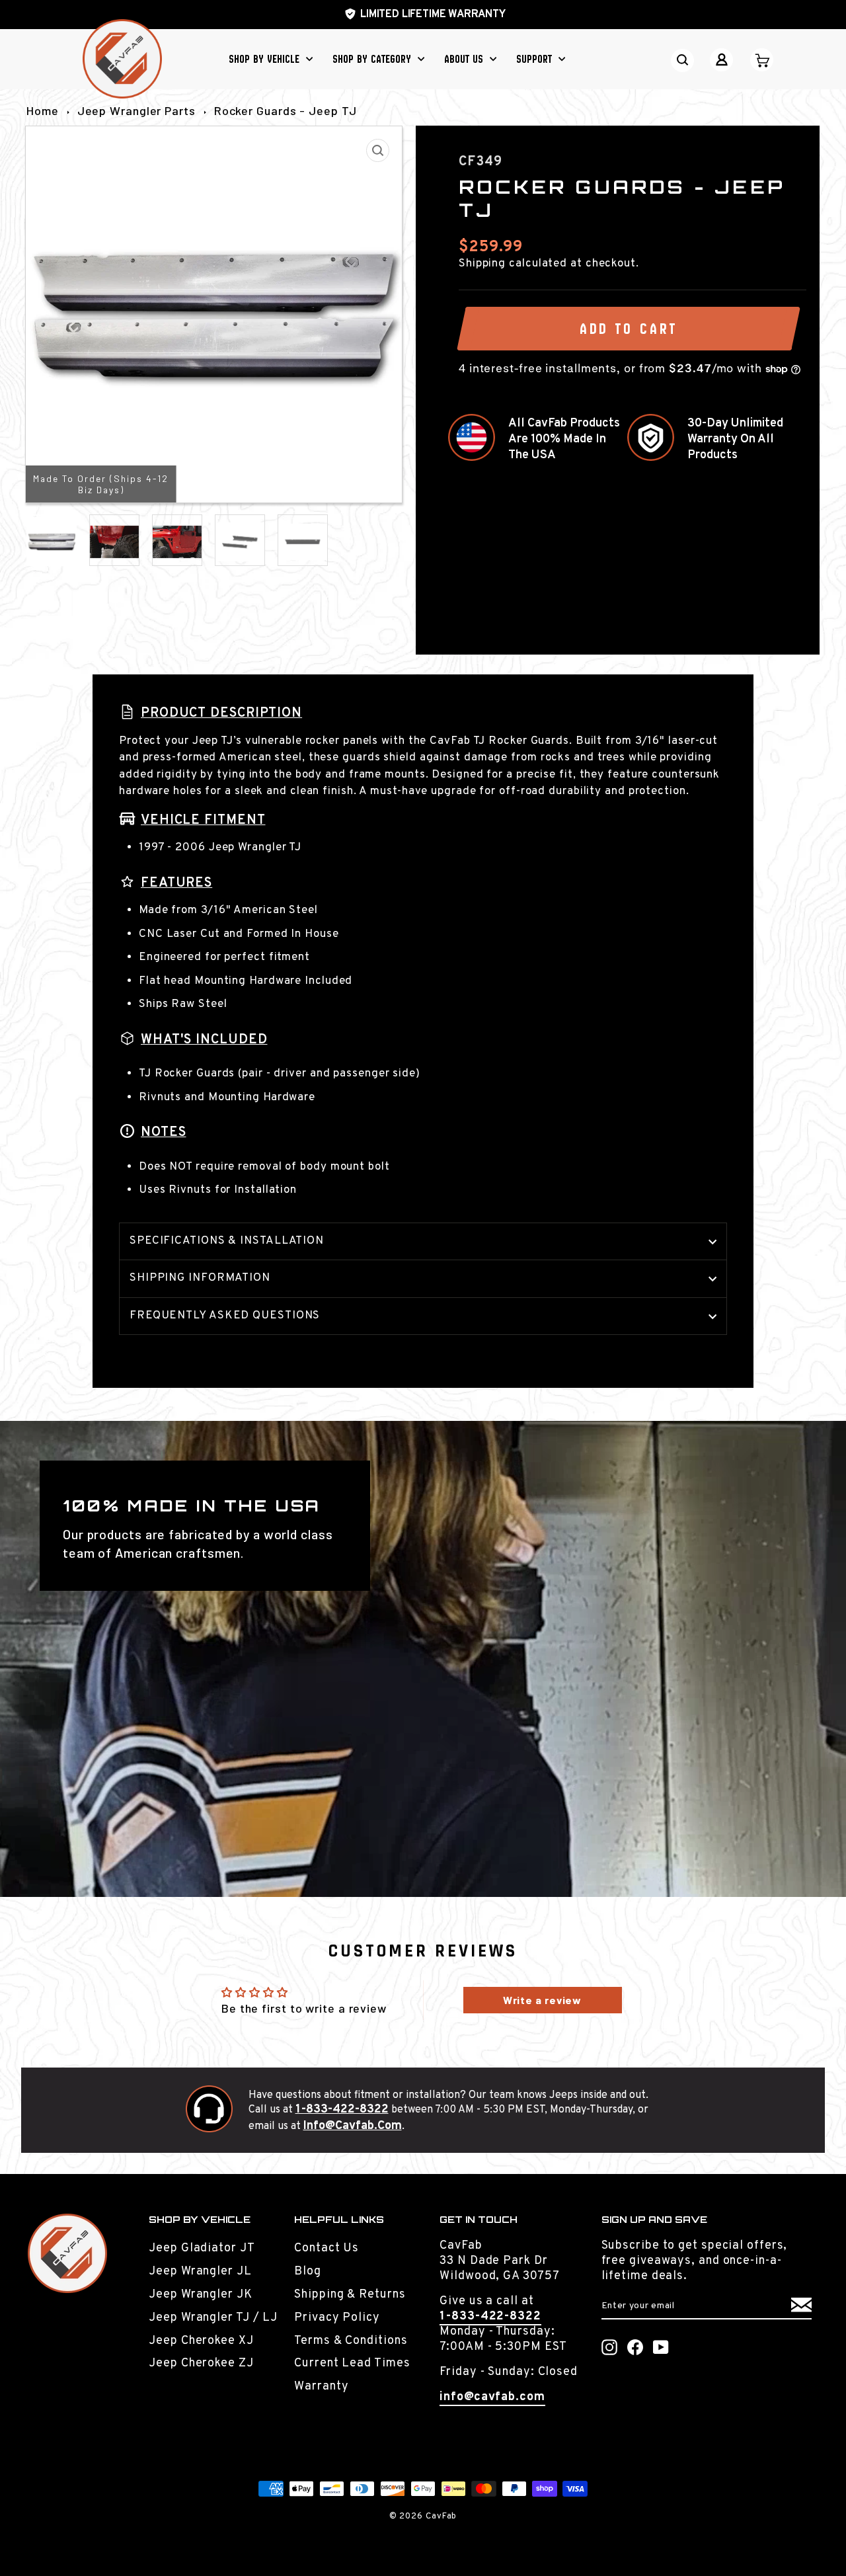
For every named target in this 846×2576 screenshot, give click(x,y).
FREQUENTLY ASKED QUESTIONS (225, 1316)
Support (536, 59)
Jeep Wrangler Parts (136, 110)
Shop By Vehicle (266, 59)
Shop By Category (373, 59)
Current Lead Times (352, 2363)
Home (43, 110)
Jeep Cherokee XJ (201, 2341)
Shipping (482, 264)
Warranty (321, 2387)
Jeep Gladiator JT (202, 2248)
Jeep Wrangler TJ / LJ (213, 2318)
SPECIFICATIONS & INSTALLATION (227, 1241)
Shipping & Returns (350, 2295)
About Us (465, 59)
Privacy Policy (337, 2318)
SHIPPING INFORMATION (200, 1278)
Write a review (543, 2000)
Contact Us (327, 2248)
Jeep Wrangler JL (200, 2272)
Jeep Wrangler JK (200, 2295)
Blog (308, 2272)
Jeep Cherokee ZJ (201, 2363)
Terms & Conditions (351, 2341)
